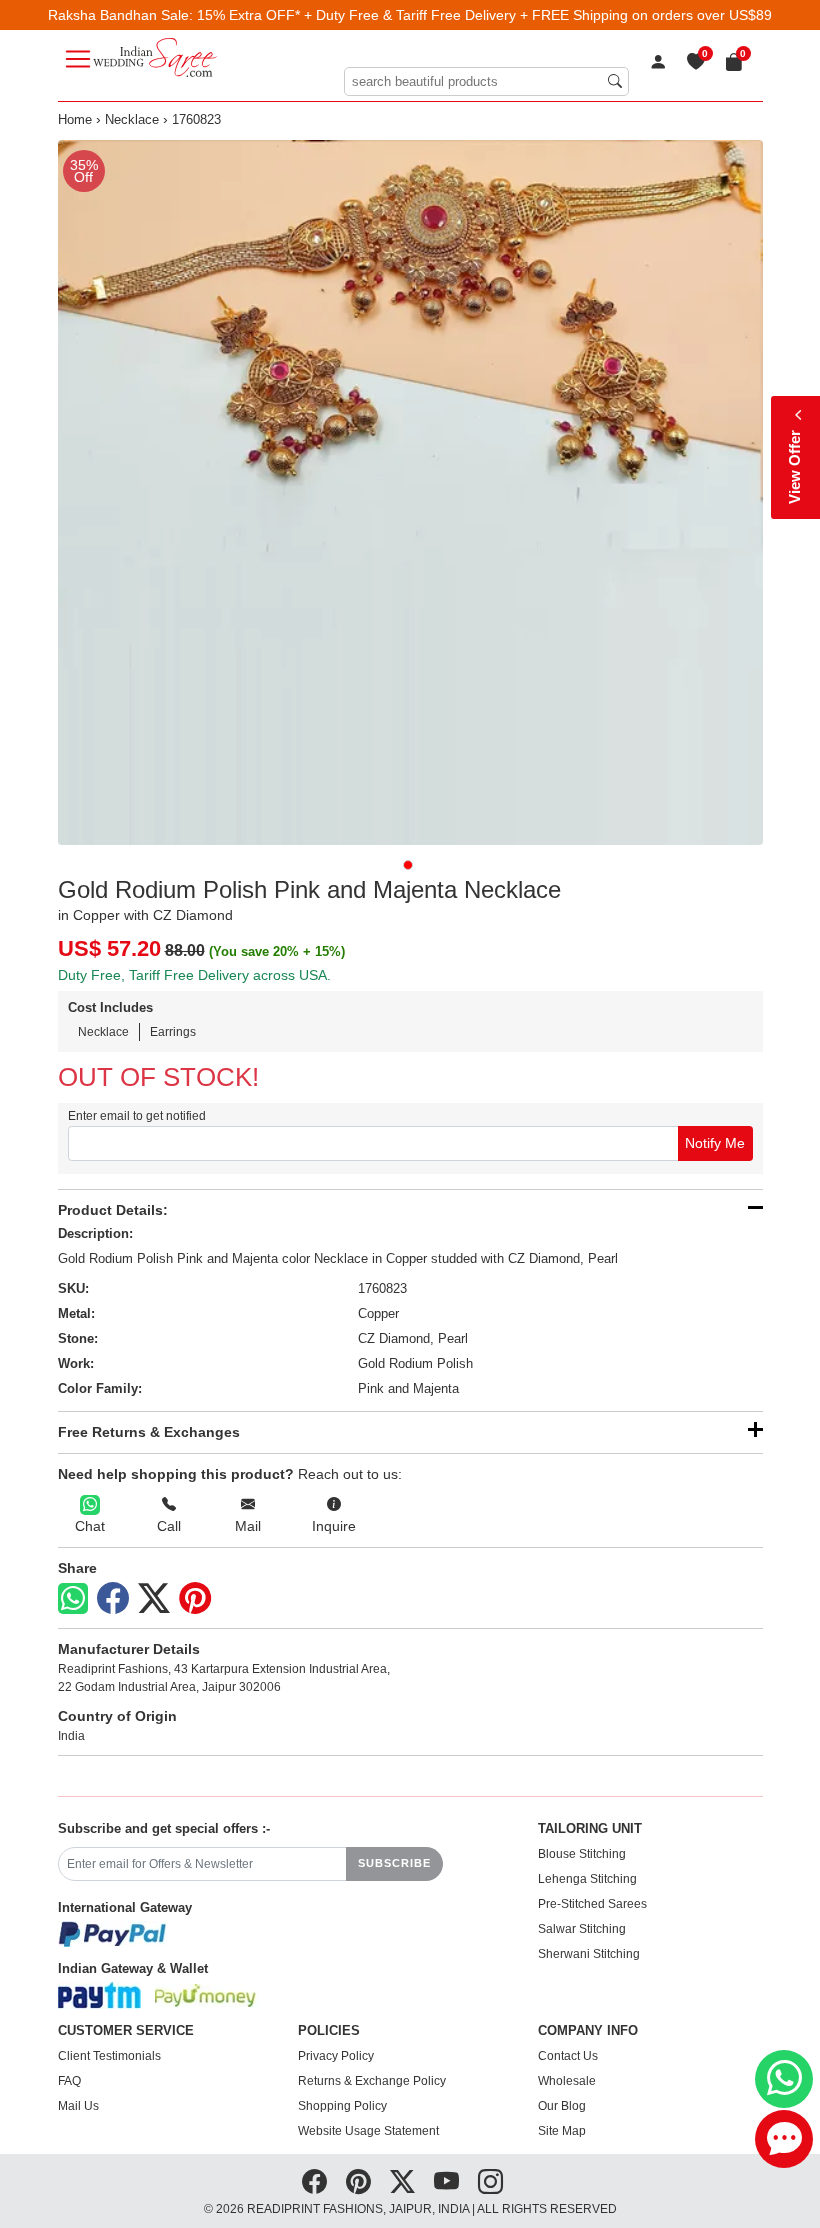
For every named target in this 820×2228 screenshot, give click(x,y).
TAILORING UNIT (590, 1829)
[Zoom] (410, 492)
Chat (90, 1526)
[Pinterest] (195, 1599)
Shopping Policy (342, 2106)
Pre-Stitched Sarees (592, 1904)
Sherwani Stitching (589, 1954)
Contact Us (568, 2056)
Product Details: (113, 1210)
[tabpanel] (410, 492)
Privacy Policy (336, 2056)
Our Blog (562, 2106)
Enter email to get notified (137, 1116)
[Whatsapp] (73, 1598)
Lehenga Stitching (587, 1879)
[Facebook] (113, 1599)
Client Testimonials (109, 2056)
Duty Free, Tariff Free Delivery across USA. (194, 975)
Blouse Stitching (582, 1854)
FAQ (69, 2081)
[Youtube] (446, 2182)
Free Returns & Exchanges (149, 1432)
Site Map (562, 2131)
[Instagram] (490, 2182)
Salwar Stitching (582, 1929)
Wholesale (567, 2081)
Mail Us (78, 2106)
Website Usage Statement (368, 2131)
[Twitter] (154, 1599)
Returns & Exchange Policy (372, 2081)
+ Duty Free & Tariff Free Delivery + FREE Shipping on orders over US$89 (538, 15)
